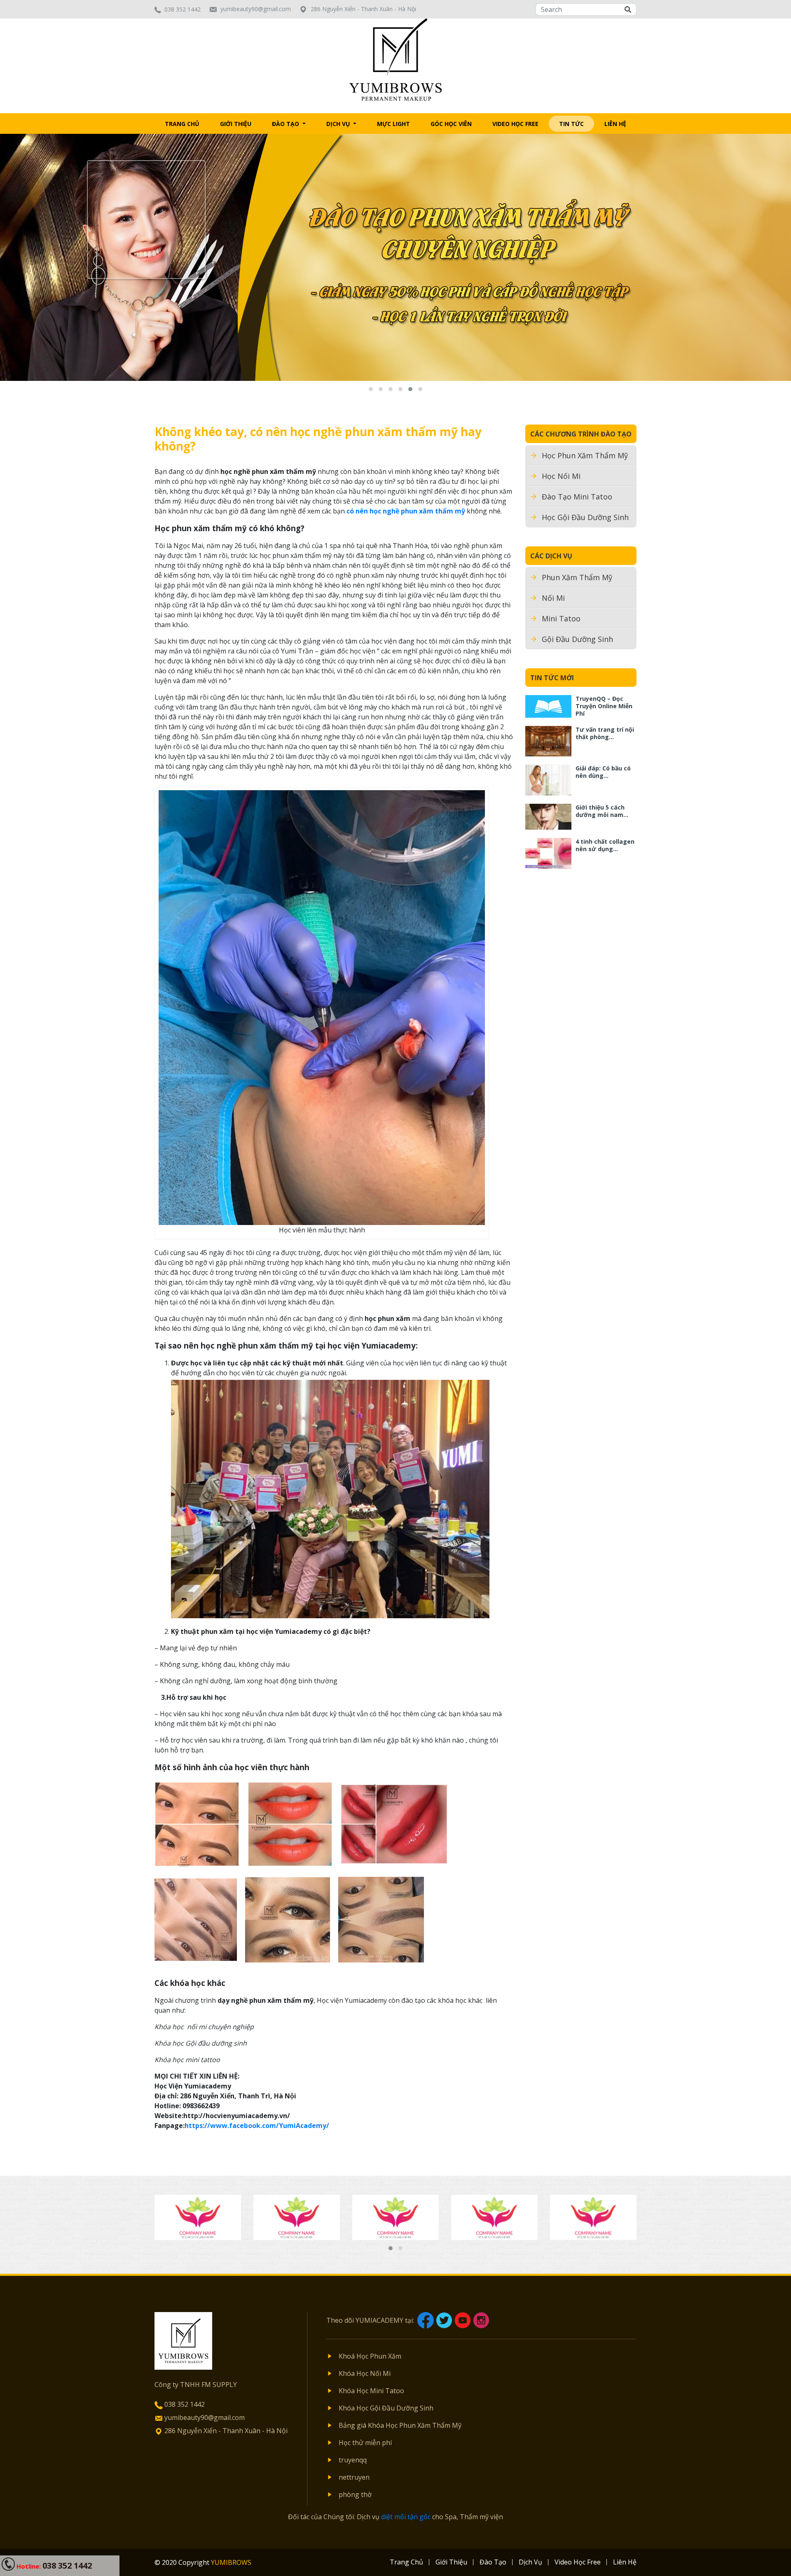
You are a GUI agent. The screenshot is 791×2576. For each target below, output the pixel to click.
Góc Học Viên (451, 124)
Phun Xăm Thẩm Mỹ (577, 577)
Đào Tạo (286, 124)
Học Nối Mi (561, 476)
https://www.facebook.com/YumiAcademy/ (257, 2126)
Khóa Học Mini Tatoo (371, 2391)
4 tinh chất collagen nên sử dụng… (605, 845)
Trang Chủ (182, 124)
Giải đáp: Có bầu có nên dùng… (603, 772)
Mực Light (393, 124)
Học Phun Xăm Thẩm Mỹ (585, 455)
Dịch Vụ (339, 124)
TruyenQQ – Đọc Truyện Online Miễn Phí (604, 706)
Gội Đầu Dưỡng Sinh (577, 639)
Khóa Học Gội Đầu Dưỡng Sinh (386, 2408)
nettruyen (354, 2477)
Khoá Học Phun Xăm (370, 2356)
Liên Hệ (615, 124)
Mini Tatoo (561, 618)
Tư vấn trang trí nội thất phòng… (605, 733)
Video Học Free (515, 124)
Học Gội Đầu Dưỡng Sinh (585, 517)
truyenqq (353, 2460)
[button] (371, 389)
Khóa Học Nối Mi (365, 2373)
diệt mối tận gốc (406, 2517)
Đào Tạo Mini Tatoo (577, 497)
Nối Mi (553, 598)
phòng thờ (355, 2494)
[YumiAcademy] (396, 59)
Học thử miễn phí (365, 2443)
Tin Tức (571, 124)
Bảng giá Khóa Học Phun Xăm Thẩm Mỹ (400, 2425)
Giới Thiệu (236, 124)
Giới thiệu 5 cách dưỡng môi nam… (602, 811)
